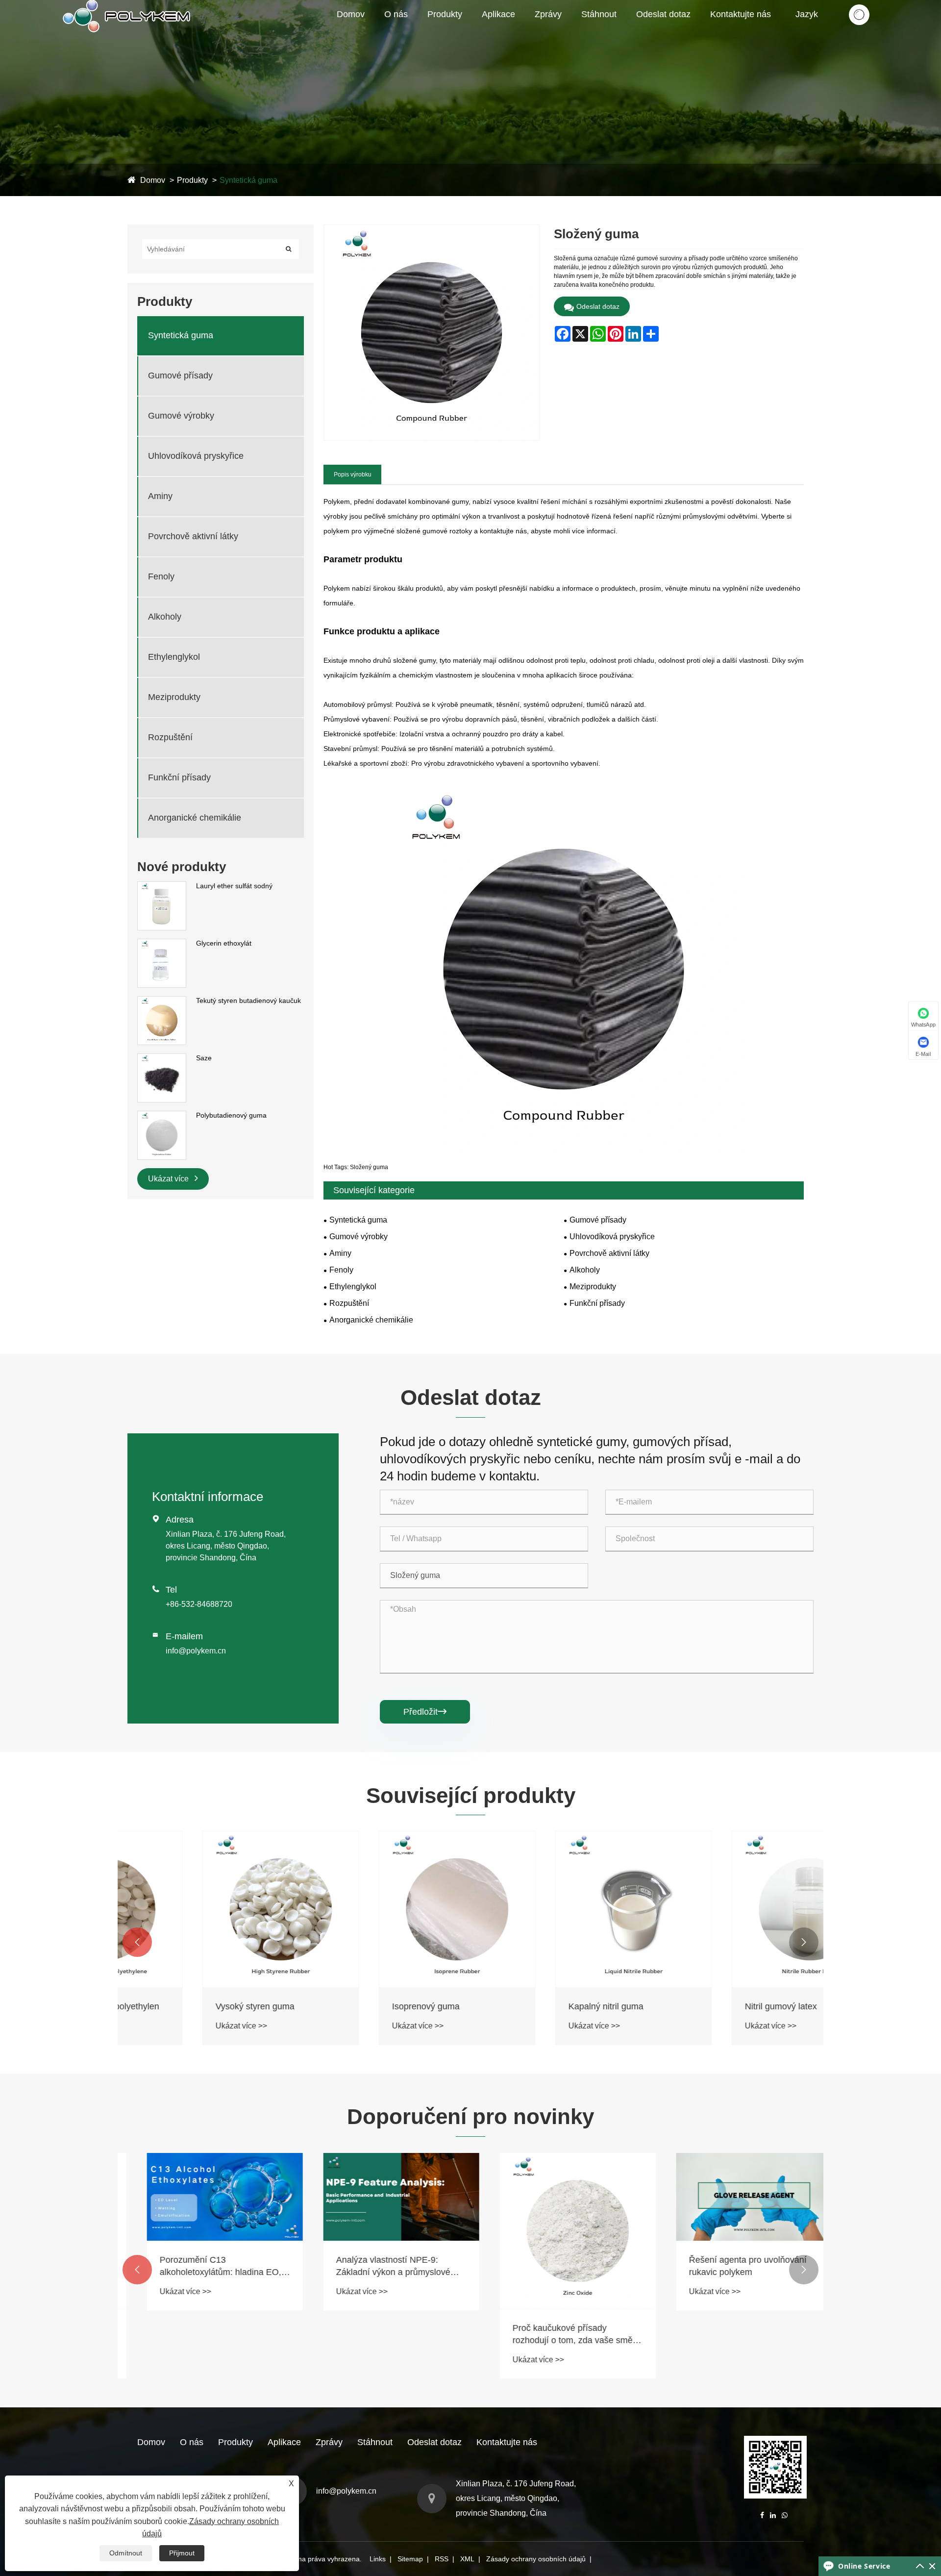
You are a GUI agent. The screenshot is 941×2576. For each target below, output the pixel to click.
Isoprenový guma (351, 2006)
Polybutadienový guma (231, 1115)
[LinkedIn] (773, 2515)
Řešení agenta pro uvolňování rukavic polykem (729, 2266)
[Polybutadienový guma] (162, 1116)
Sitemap (410, 2559)
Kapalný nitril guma (531, 2006)
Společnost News (567, 34)
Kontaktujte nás (741, 14)
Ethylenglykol (174, 657)
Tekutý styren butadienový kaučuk (248, 1000)
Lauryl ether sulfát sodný (234, 886)
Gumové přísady (457, 32)
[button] (137, 1942)
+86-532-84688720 (199, 1604)
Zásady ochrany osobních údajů (536, 2559)
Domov (351, 14)
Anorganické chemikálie (195, 818)
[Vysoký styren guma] (206, 1909)
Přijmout (182, 2553)
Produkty (445, 14)
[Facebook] (762, 2515)
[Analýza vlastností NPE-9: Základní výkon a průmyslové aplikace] (382, 2197)
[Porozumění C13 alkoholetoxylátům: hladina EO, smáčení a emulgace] (206, 2197)
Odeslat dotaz (663, 14)
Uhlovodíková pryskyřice (196, 456)
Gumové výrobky (469, 31)
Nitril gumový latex (706, 2006)
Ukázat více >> (166, 2026)
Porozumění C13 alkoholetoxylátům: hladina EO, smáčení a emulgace (201, 2267)
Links (378, 2559)
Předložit (425, 1712)
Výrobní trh (419, 31)
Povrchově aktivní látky (193, 536)
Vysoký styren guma (180, 2006)
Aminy (160, 496)
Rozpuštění (170, 737)
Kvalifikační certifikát (420, 32)
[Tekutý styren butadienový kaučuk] (162, 1001)
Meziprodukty (174, 697)
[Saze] (162, 1058)
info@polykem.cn (196, 1651)
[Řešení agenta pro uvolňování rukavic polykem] (735, 2197)
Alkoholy (165, 617)
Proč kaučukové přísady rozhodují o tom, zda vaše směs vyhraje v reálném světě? (556, 2335)
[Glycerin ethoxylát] (162, 944)
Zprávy (548, 14)
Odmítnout (126, 2553)
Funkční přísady (179, 777)
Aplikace (498, 14)
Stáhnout (599, 14)
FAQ (570, 31)
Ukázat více (169, 1179)
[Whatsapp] (785, 2515)
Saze (204, 1058)
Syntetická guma (459, 34)
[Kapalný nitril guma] (559, 1909)
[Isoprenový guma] (382, 1909)
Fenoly (161, 576)
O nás (396, 14)
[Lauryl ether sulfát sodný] (162, 886)
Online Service (864, 2566)
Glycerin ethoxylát (224, 943)
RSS (442, 2559)
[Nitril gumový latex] (735, 1909)
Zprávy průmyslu (565, 32)
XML (467, 2559)
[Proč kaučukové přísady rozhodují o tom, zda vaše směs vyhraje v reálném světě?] (559, 2231)
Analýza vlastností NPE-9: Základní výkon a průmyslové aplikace (374, 2267)
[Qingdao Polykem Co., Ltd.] (128, 4)
